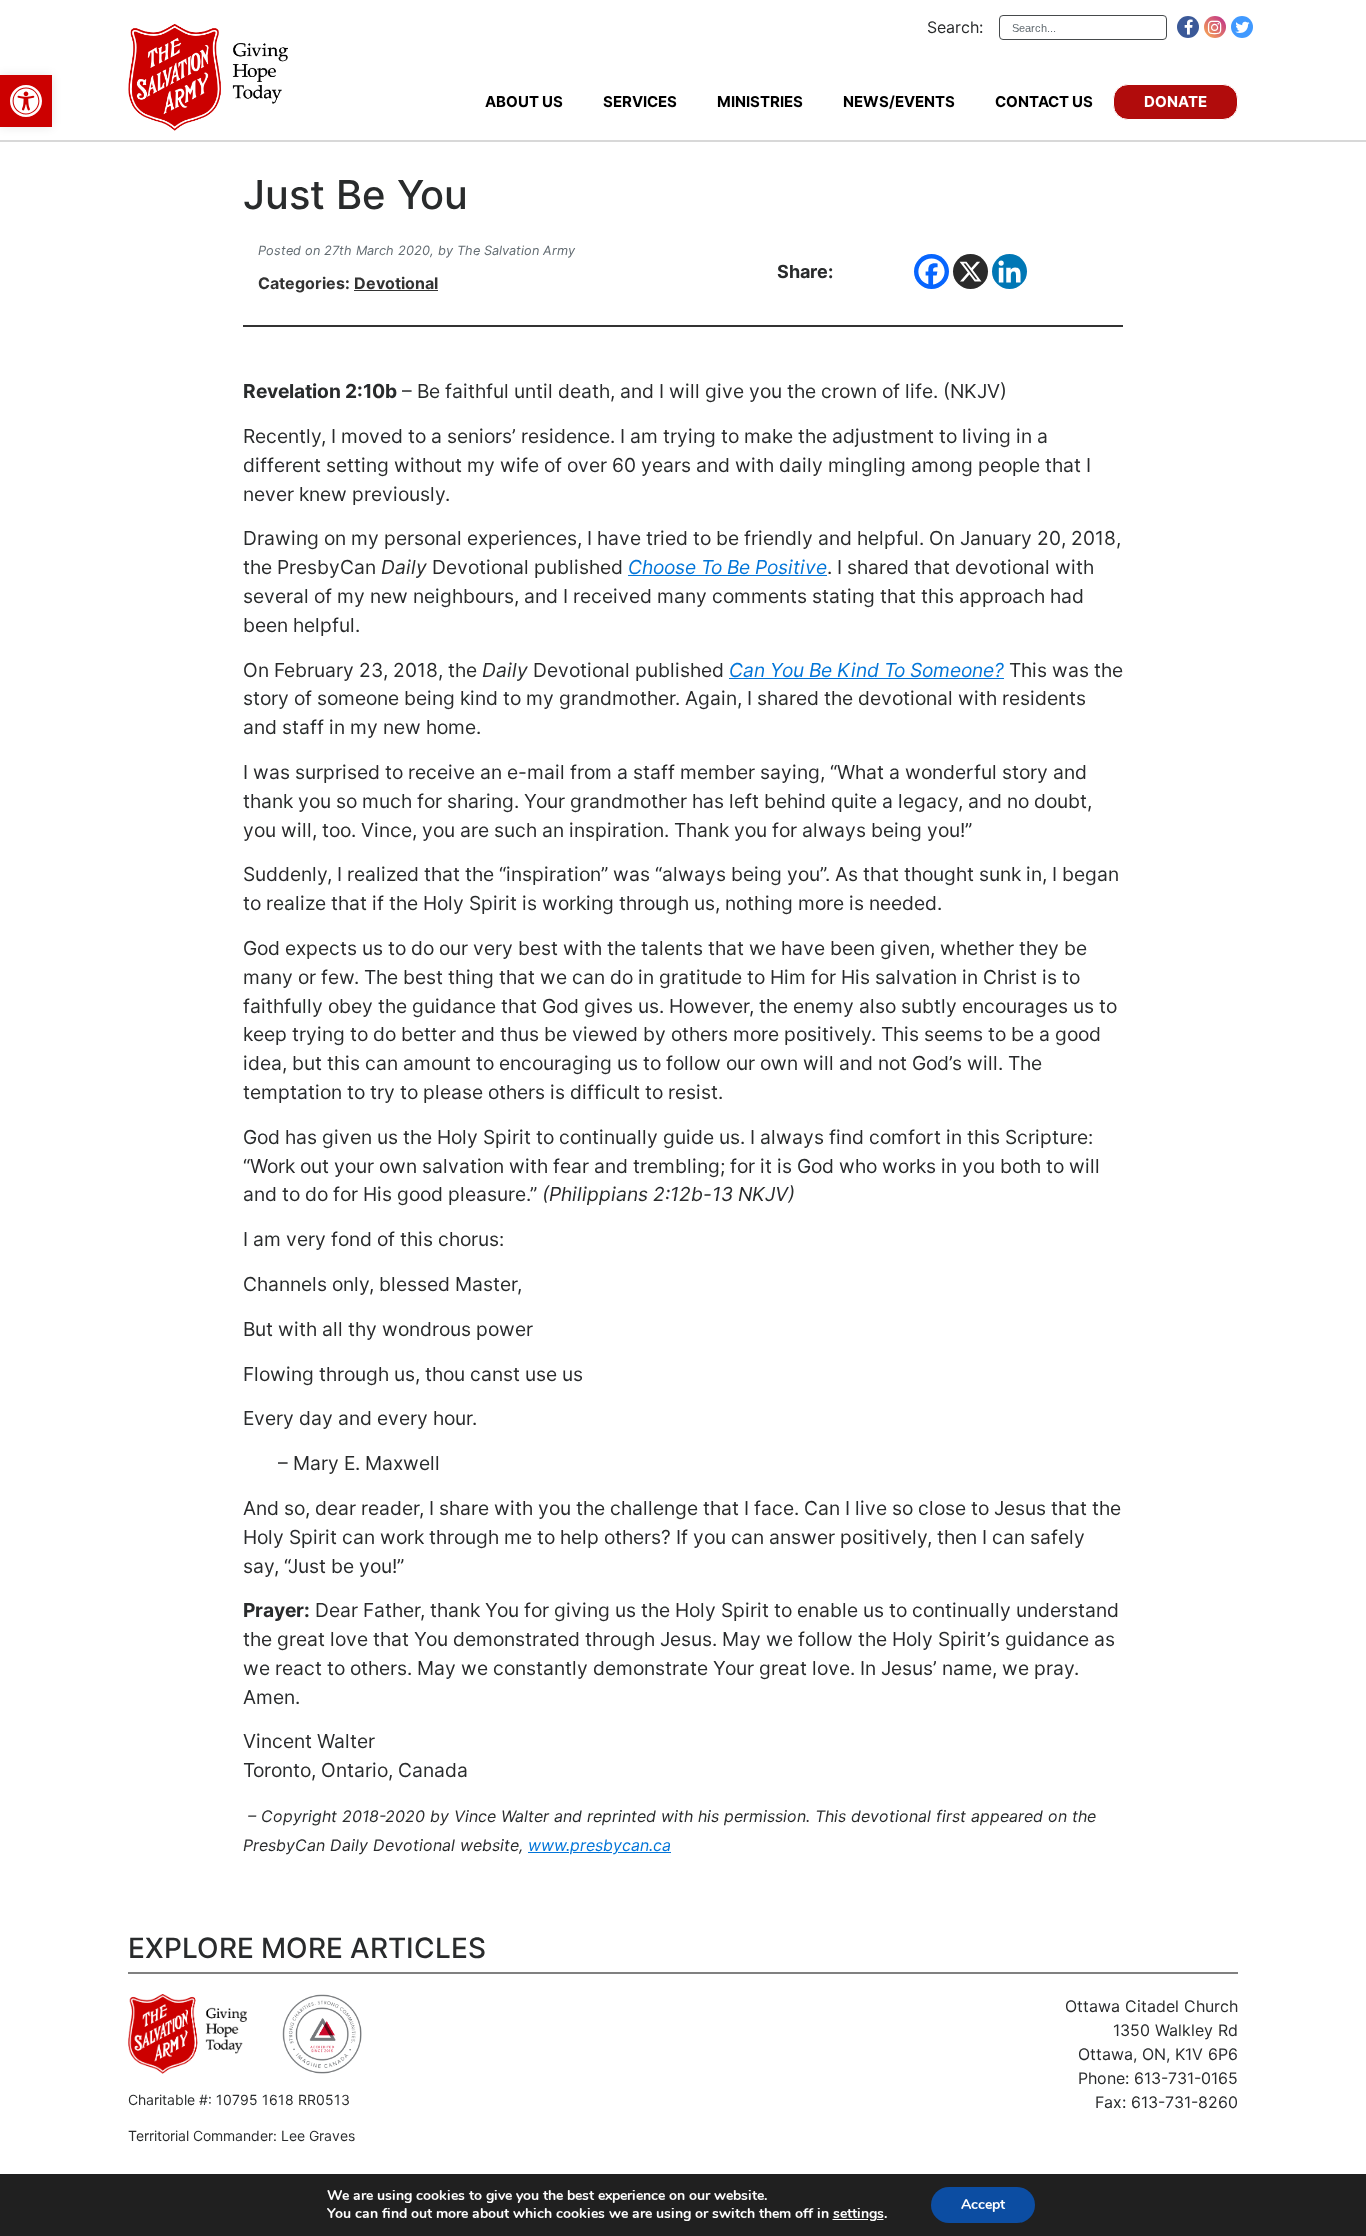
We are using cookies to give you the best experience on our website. (547, 2196)
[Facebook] (931, 271)
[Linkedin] (1009, 271)
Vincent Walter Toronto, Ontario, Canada (355, 1755)
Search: (955, 27)
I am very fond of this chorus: (373, 1239)
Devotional (396, 283)
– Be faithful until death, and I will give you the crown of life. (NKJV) (625, 391)
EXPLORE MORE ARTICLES (307, 1948)
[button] (26, 101)
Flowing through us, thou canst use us (413, 1374)
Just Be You (355, 195)
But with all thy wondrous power (388, 1329)
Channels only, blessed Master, (382, 1284)
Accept (983, 2204)
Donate (1175, 101)
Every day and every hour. (360, 1418)
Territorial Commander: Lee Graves (241, 2135)
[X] (970, 271)
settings (858, 2214)
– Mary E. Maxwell (341, 1463)
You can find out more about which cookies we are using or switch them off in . (607, 2214)
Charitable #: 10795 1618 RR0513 (239, 2099)
